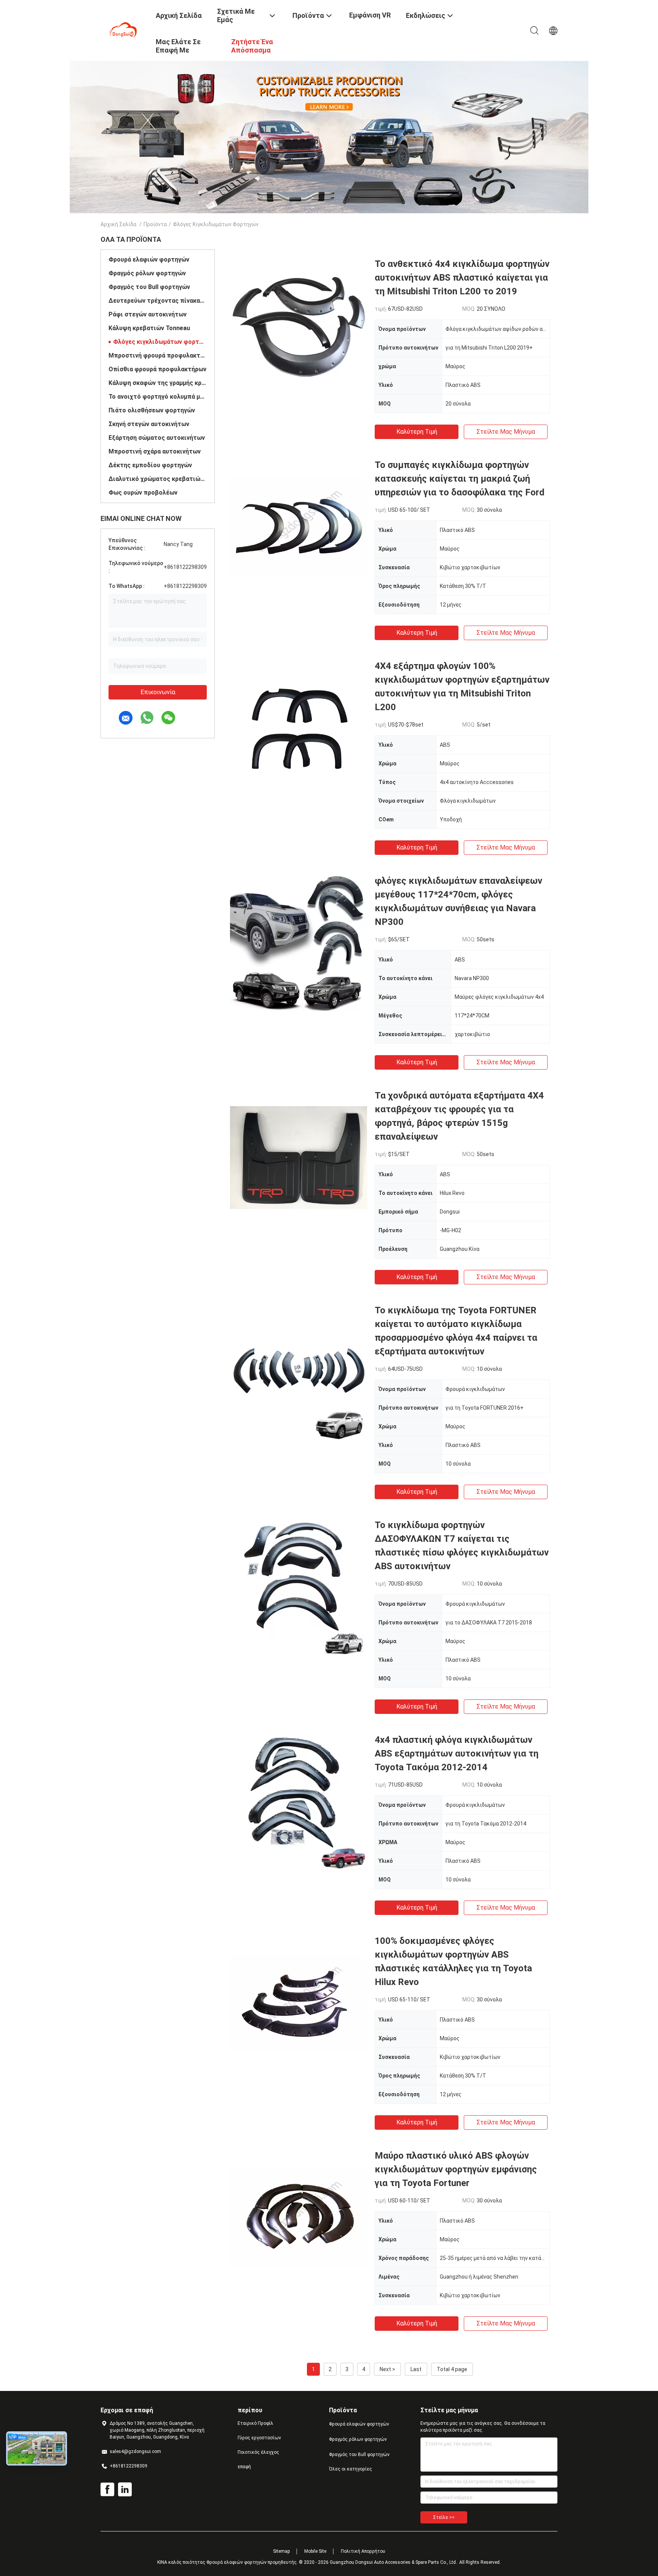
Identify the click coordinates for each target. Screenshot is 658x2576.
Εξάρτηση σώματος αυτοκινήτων (157, 438)
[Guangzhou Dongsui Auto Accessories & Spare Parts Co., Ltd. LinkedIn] (125, 2490)
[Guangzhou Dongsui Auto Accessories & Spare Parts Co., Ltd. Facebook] (107, 2490)
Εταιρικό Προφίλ (256, 2423)
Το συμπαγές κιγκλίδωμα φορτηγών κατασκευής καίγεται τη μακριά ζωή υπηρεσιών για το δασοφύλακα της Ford (460, 479)
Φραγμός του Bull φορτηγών (149, 287)
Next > (387, 2369)
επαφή (244, 2467)
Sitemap (281, 2551)
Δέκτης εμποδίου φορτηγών (150, 465)
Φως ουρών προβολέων (143, 493)
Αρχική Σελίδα (118, 224)
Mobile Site (315, 2551)
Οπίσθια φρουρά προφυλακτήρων (157, 369)
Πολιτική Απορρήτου (363, 2551)
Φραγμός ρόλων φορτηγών (147, 273)
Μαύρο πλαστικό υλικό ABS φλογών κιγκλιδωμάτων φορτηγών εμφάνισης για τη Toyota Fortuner (456, 2169)
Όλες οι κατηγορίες (351, 2469)
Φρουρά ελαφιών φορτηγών (149, 260)
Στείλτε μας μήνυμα (506, 432)
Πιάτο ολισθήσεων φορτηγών (152, 410)
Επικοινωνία (158, 692)
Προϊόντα (155, 224)
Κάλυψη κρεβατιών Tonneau (149, 328)
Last (416, 2369)
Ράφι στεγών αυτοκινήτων (148, 314)
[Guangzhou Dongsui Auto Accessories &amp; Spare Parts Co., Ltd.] (123, 30)
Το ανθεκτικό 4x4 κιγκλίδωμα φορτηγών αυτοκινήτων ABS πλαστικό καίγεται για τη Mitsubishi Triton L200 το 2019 (462, 278)
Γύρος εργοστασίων (259, 2438)
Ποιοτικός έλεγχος (258, 2452)
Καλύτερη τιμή (417, 432)
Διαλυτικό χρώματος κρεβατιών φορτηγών (158, 479)
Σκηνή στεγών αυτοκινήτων (149, 424)
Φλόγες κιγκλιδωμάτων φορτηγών (160, 342)
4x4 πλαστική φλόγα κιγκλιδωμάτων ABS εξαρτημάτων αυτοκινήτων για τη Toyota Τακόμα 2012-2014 (457, 1754)
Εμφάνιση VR (370, 15)
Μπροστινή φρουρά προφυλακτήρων (158, 355)
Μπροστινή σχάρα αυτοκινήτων (155, 451)
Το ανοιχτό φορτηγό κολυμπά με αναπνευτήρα (158, 397)
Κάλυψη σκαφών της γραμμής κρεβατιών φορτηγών (158, 383)
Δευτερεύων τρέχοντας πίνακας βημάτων (158, 301)
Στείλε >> (444, 2517)
